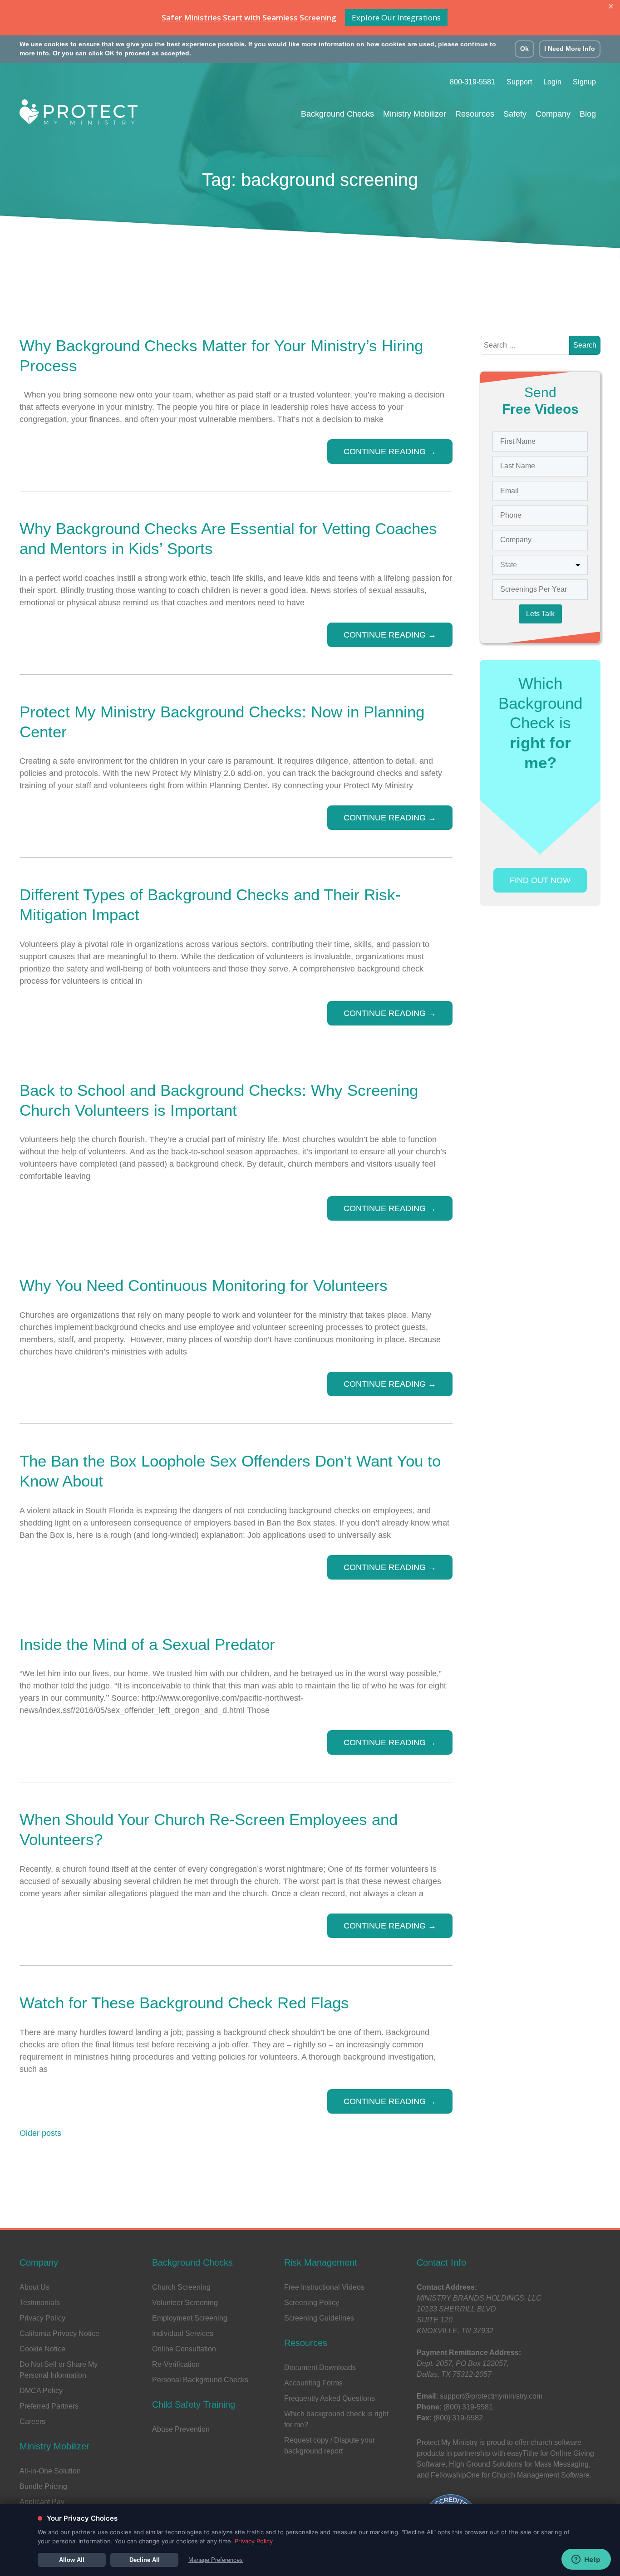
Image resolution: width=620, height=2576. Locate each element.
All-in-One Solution (50, 2471)
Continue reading (390, 451)
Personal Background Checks (200, 2380)
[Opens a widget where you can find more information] (586, 2560)
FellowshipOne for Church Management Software (510, 2475)
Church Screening (181, 2287)
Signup (584, 82)
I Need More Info (570, 49)
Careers (32, 2421)
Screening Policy (312, 2303)
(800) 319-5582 (458, 2418)
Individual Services (183, 2333)
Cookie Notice (42, 2349)
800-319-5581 (472, 82)
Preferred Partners (49, 2406)
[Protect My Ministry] (79, 115)
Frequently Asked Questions (330, 2398)
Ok (524, 49)
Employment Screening (190, 2318)
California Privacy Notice (59, 2333)
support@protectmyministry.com (491, 2396)
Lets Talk (540, 614)
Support (519, 82)
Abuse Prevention (181, 2429)
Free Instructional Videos (324, 2287)
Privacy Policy (42, 2318)
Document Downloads (320, 2367)
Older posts (40, 2133)
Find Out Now (540, 880)
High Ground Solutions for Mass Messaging (519, 2464)
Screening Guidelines (319, 2318)
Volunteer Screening (185, 2303)
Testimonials (40, 2303)
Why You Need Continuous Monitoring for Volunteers (204, 1285)
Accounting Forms (313, 2383)
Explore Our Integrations (396, 17)
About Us (34, 2287)
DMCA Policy (41, 2391)
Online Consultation (184, 2349)
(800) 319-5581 (468, 2407)
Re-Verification (176, 2364)
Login (552, 82)
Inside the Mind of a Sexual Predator (147, 1644)
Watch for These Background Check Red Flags (184, 2003)
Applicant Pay (42, 2502)
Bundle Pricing (43, 2486)
